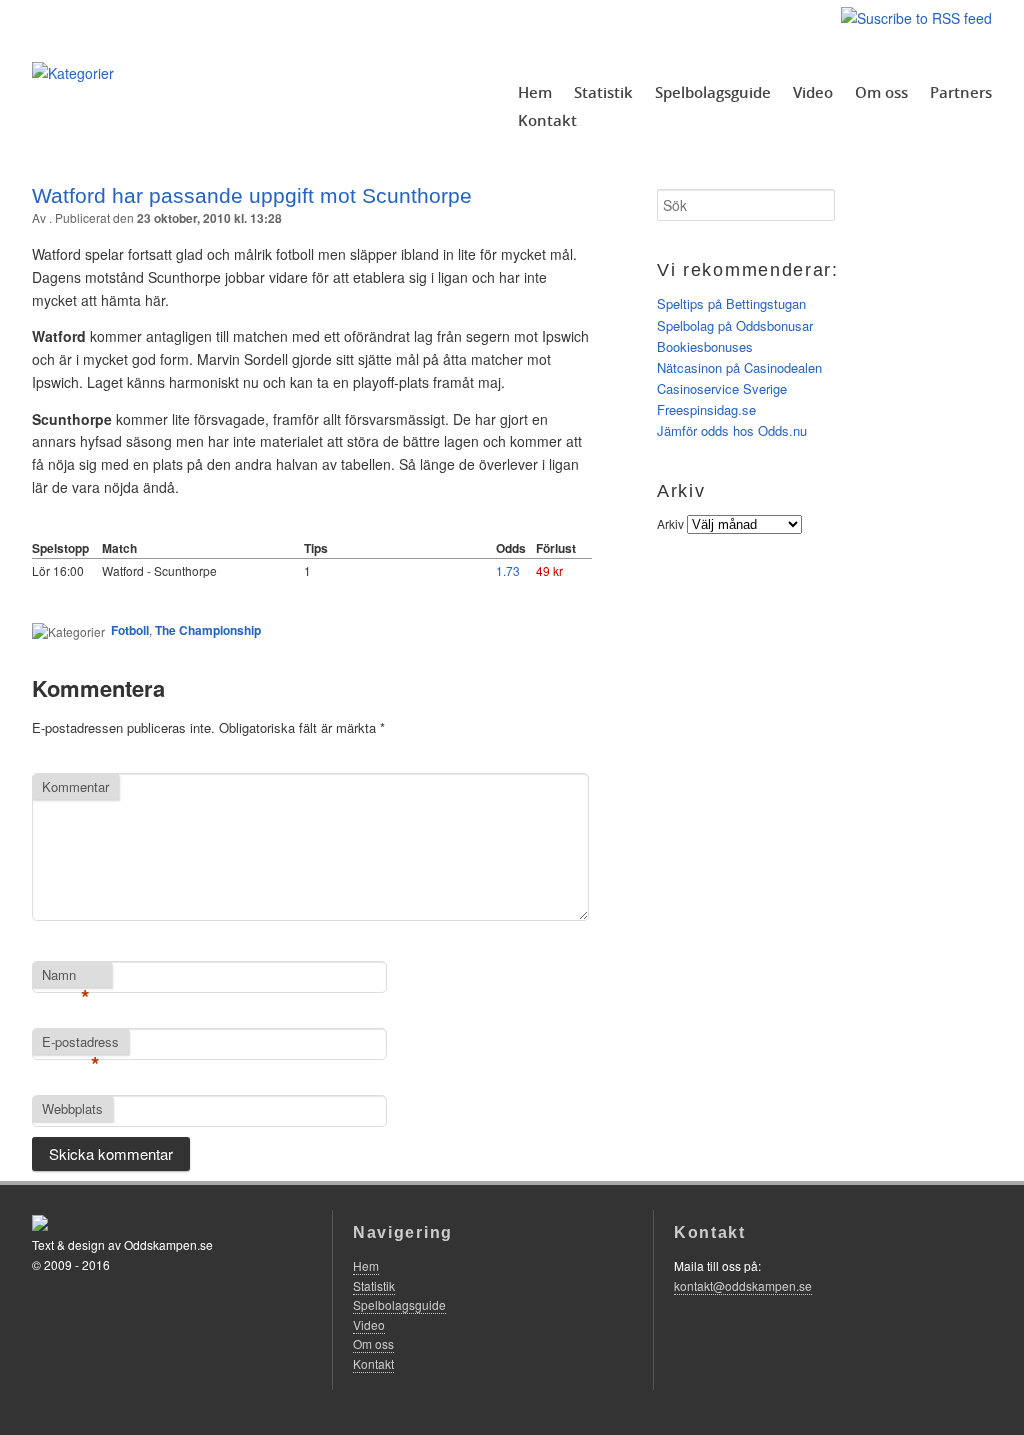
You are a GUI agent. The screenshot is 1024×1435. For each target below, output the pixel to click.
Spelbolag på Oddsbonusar (735, 325)
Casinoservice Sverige (722, 388)
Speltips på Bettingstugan (731, 303)
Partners (961, 92)
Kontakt (547, 120)
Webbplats (72, 1108)
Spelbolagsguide (713, 92)
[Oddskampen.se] (73, 73)
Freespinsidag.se (706, 409)
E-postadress (80, 1043)
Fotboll (130, 630)
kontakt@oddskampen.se (743, 1285)
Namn (66, 976)
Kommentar (75, 786)
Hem (535, 92)
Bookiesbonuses (705, 346)
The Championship (208, 630)
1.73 (508, 570)
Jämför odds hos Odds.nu (732, 430)
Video (813, 92)
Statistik (603, 92)
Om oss (881, 92)
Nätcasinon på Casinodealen (739, 367)
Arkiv (670, 523)
